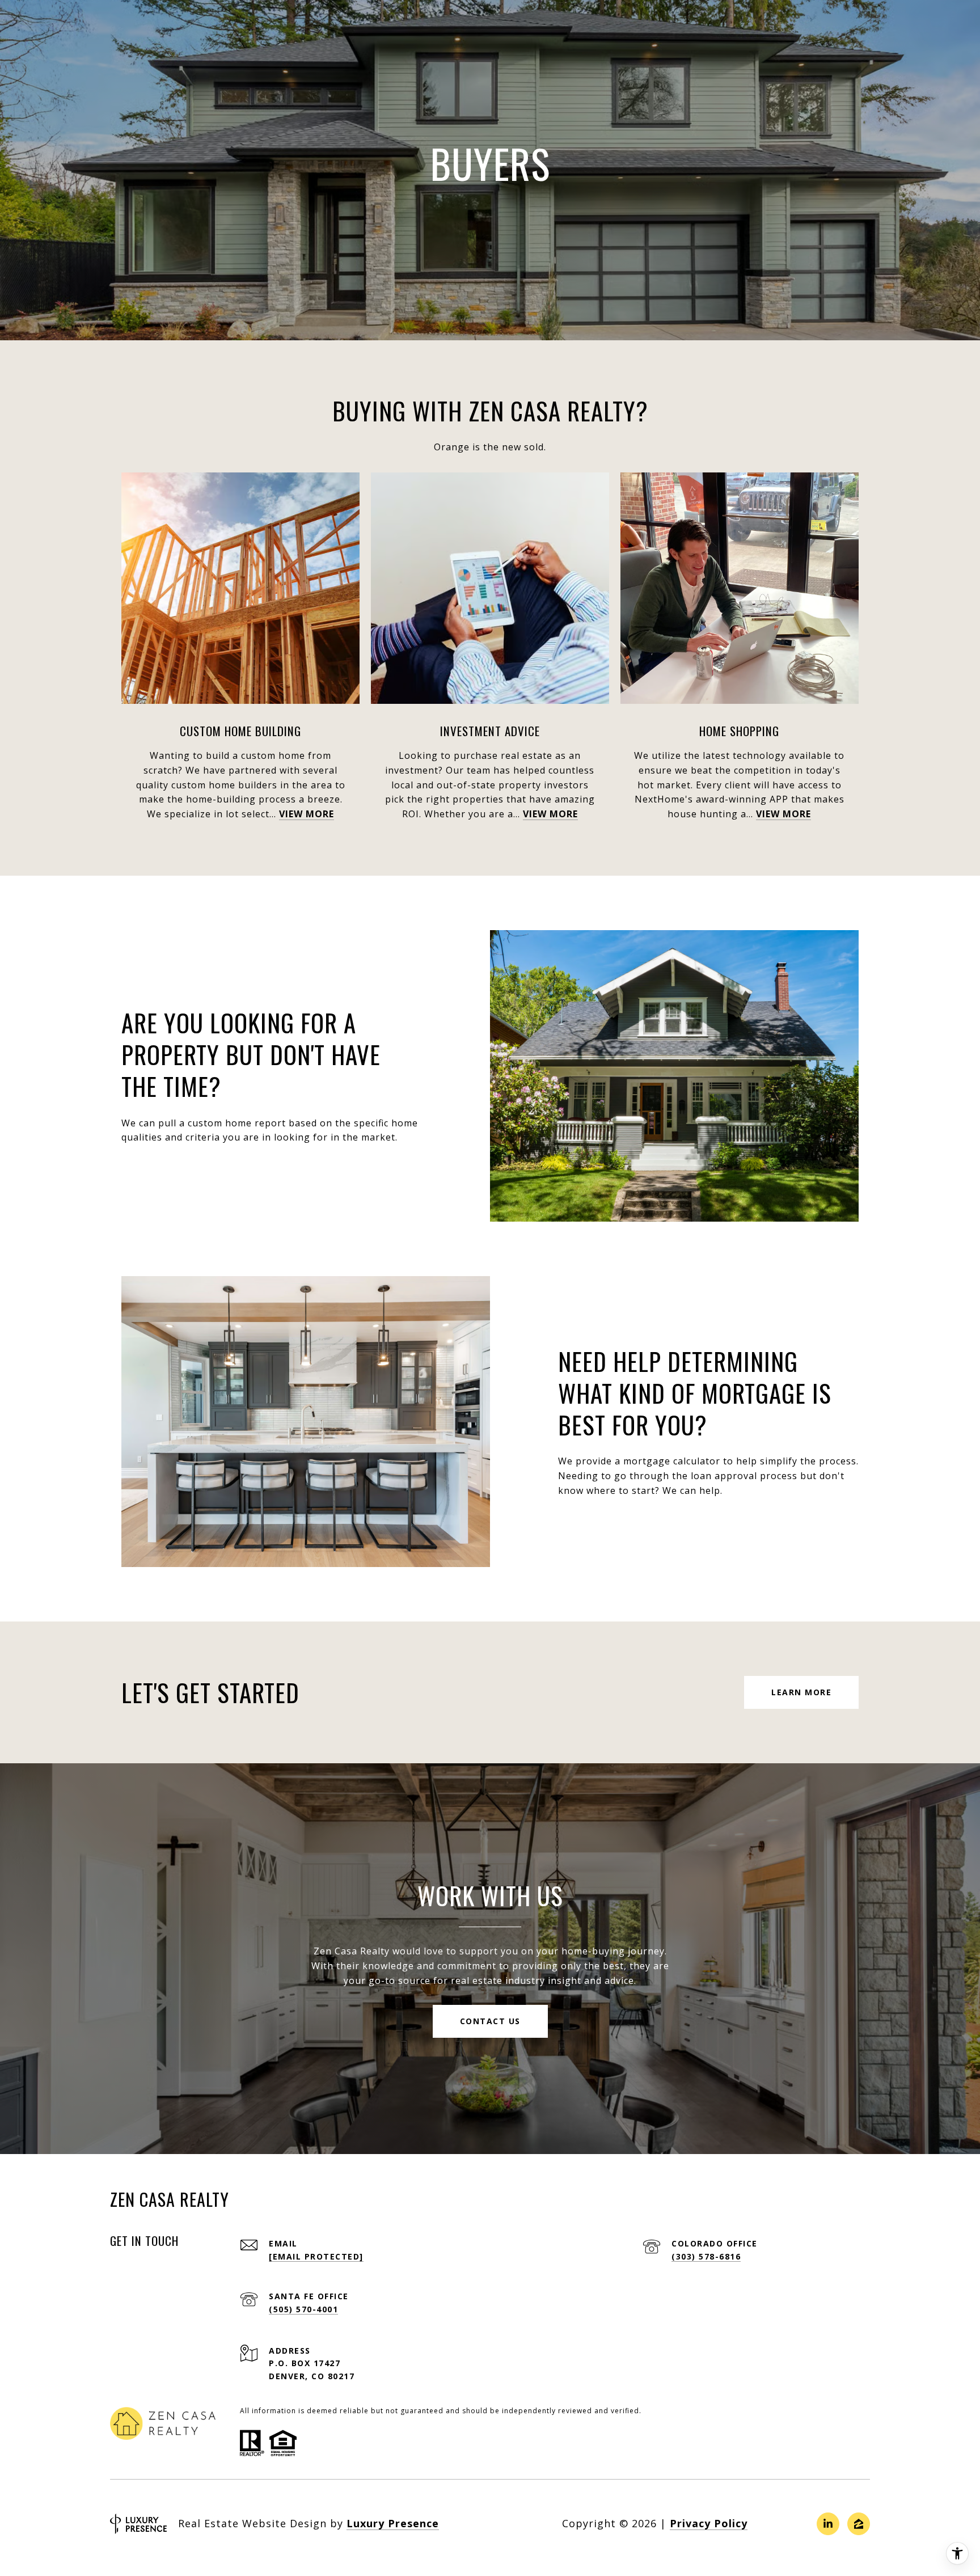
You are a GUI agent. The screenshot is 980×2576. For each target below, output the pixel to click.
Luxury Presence (393, 2523)
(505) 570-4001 (303, 2309)
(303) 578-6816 (706, 2256)
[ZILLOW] (859, 2524)
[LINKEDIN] (828, 2524)
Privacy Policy (709, 2523)
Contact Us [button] (490, 2021)
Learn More (801, 1692)
